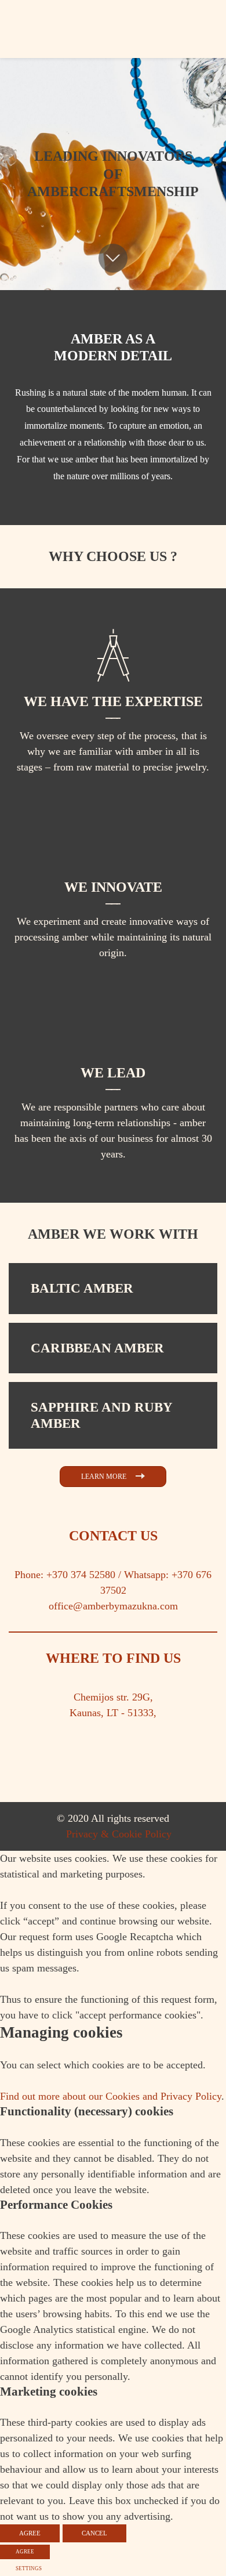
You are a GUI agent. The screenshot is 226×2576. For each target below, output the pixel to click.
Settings (29, 2568)
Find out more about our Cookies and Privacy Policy (111, 2096)
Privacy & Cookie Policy (119, 1834)
